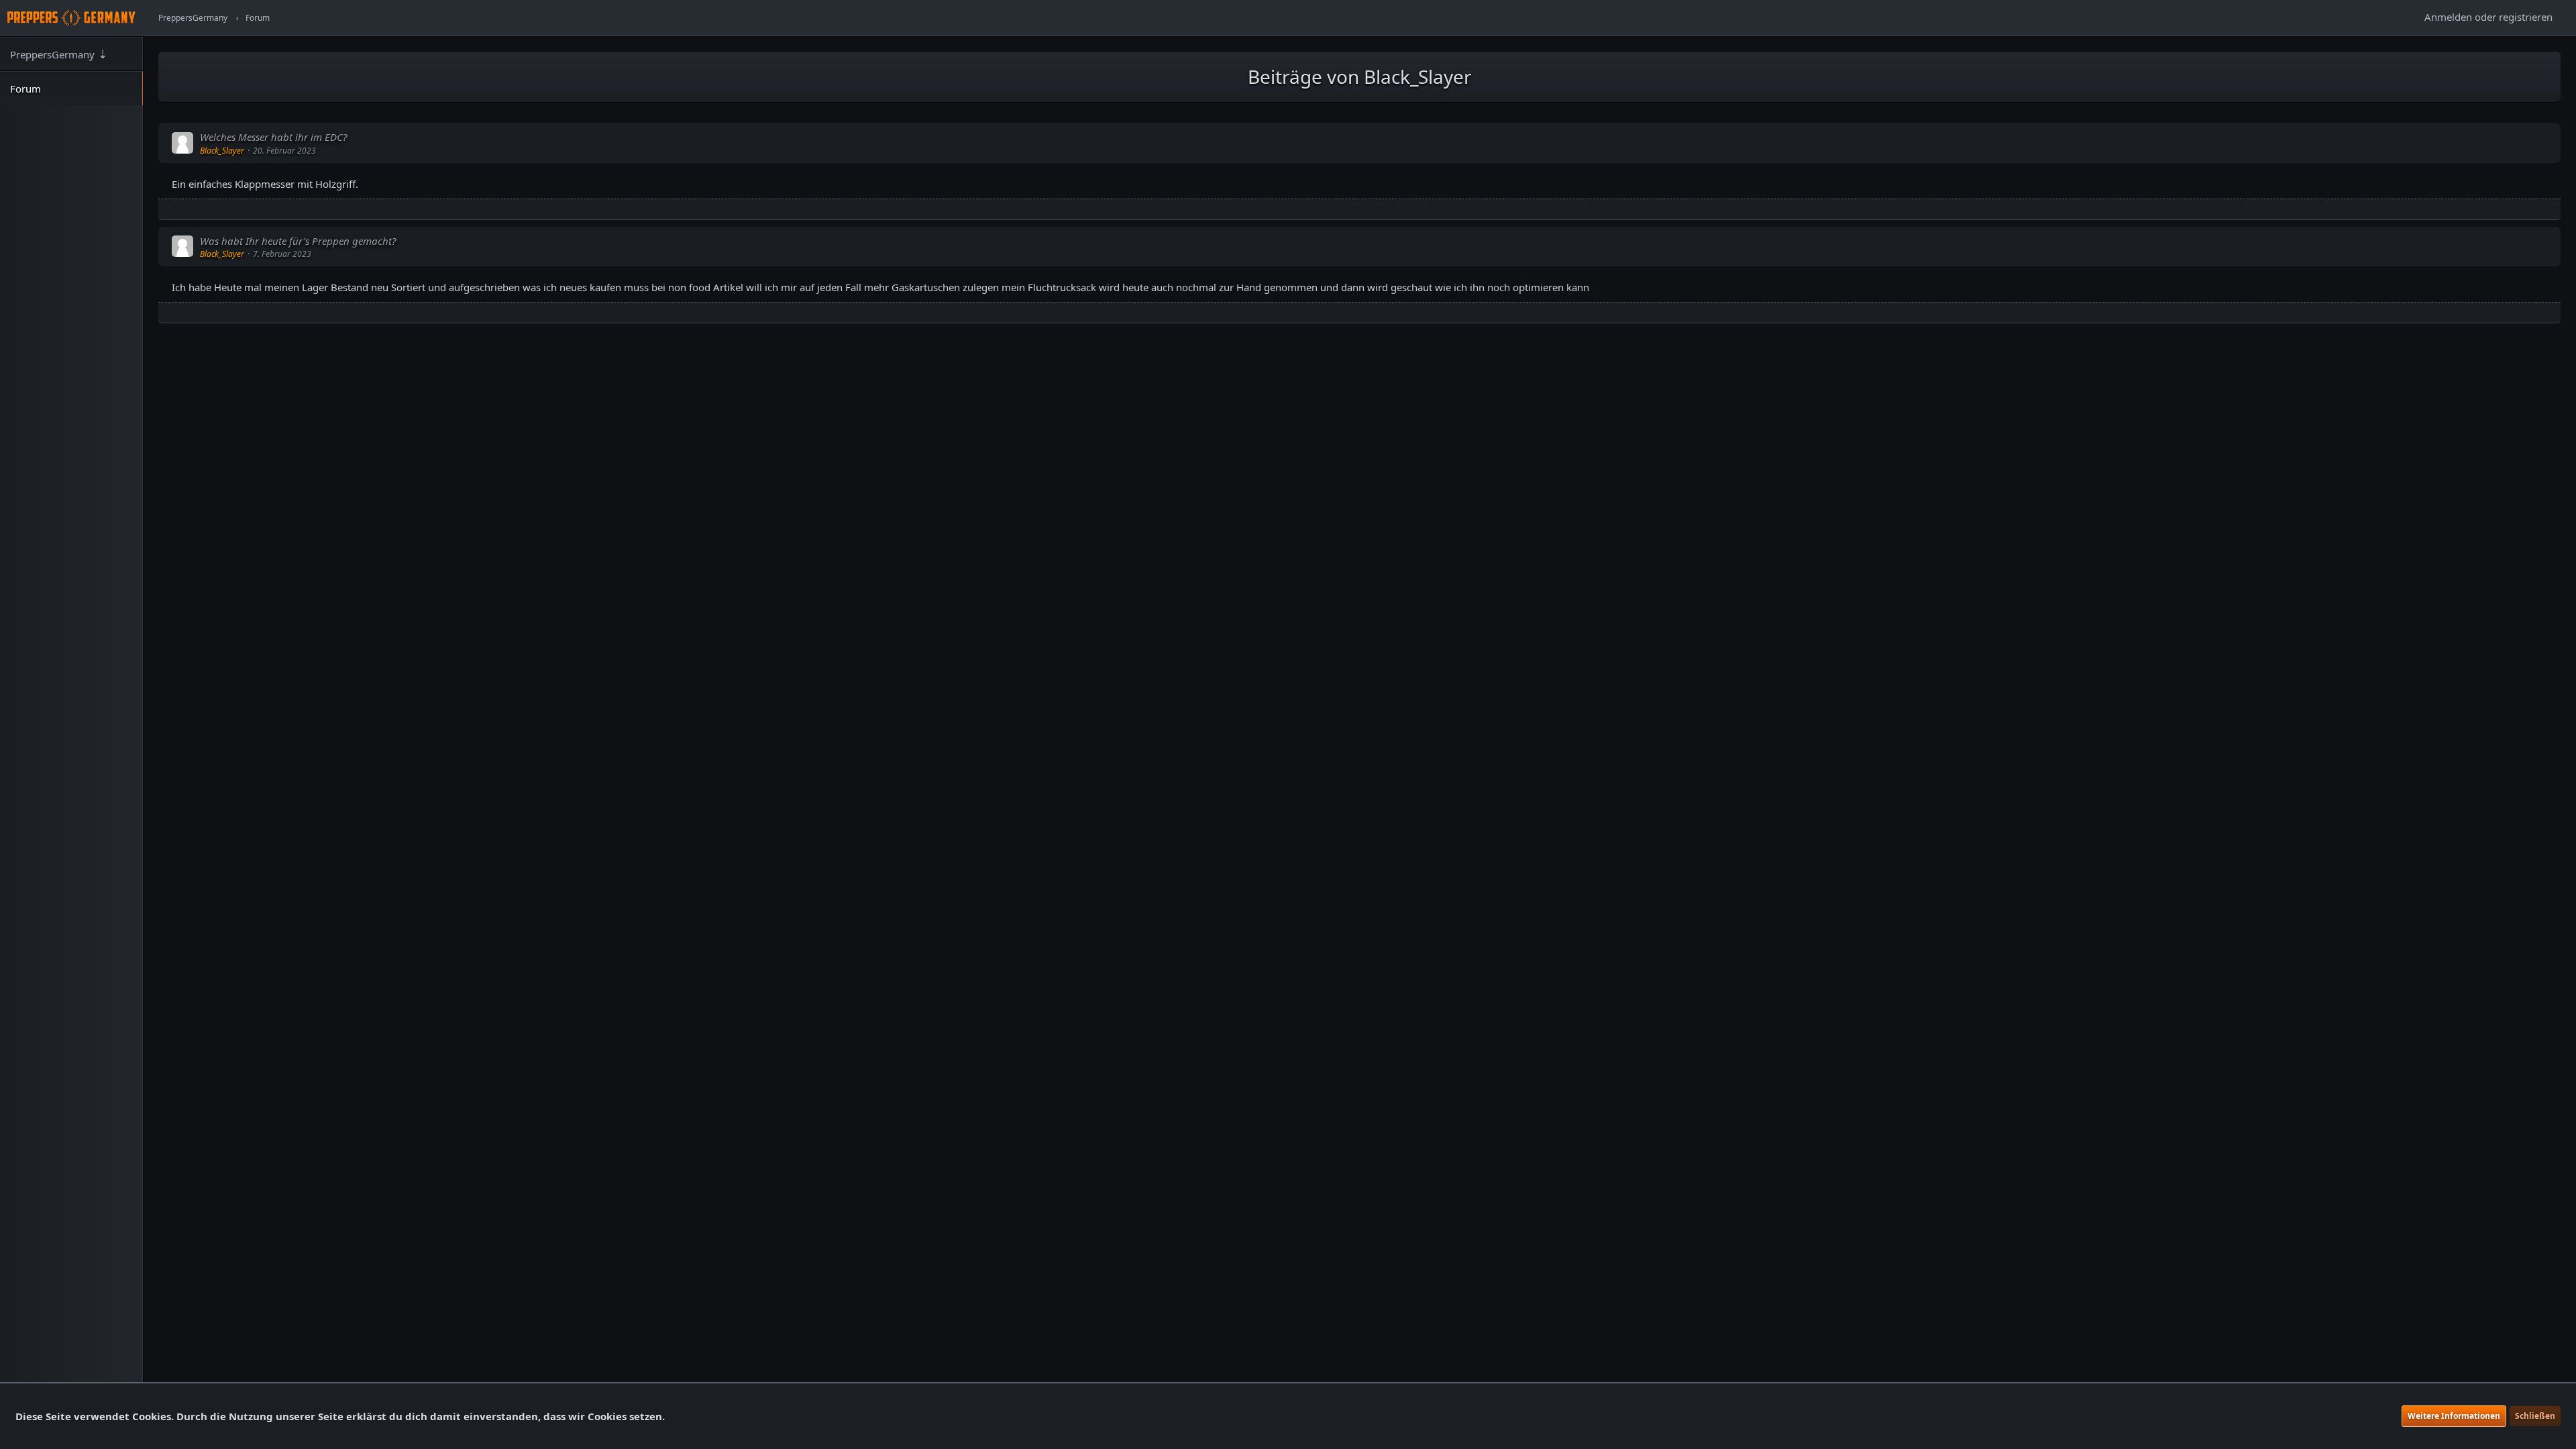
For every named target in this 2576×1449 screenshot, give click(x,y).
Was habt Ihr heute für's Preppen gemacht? (298, 241)
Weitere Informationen (2454, 1416)
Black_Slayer (222, 151)
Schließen (2535, 1416)
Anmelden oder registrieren (2488, 17)
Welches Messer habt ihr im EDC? (273, 137)
